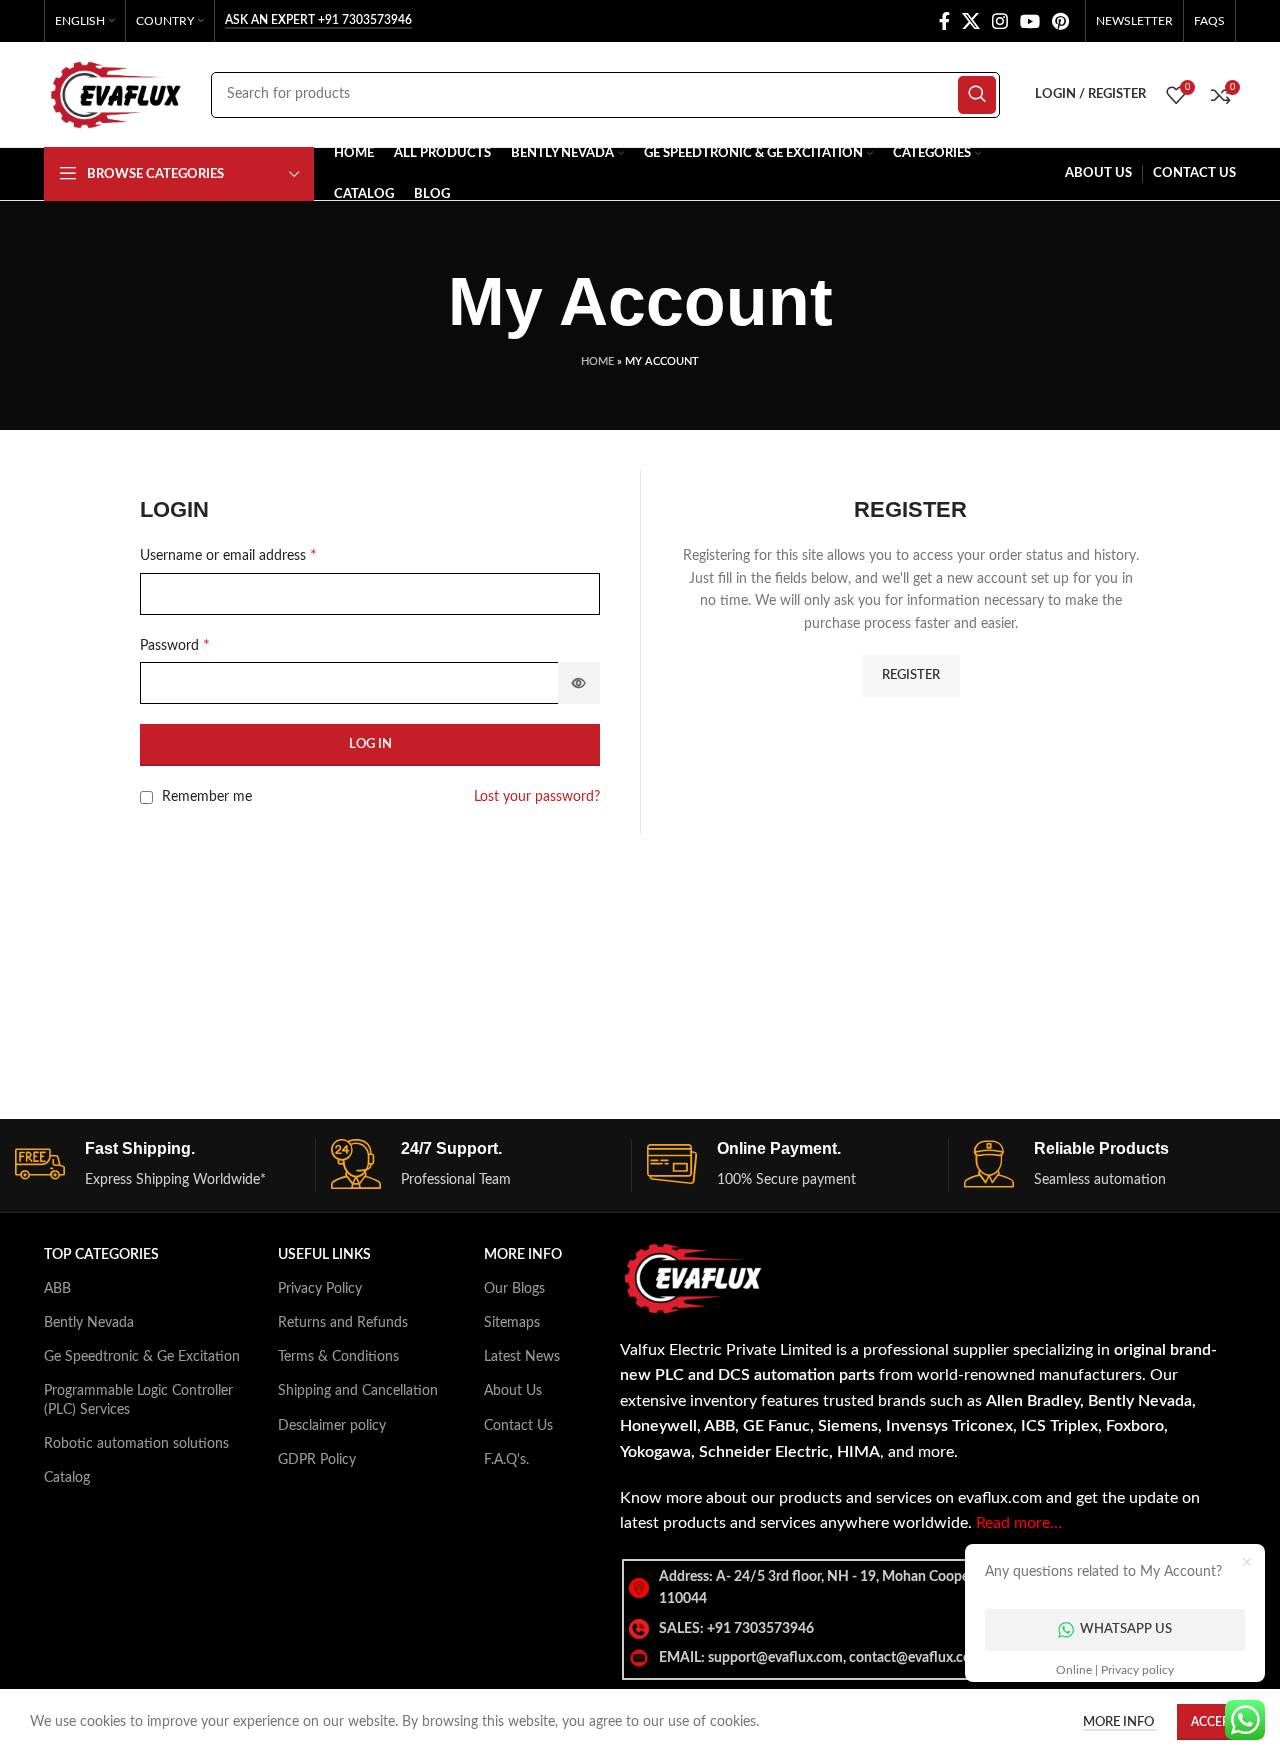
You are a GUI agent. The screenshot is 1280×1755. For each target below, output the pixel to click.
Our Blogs (514, 1289)
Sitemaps (512, 1323)
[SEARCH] (977, 95)
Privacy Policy (320, 1289)
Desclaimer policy (332, 1426)
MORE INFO (523, 1255)
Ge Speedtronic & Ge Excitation (142, 1357)
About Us (513, 1391)
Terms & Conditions (338, 1357)
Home (597, 361)
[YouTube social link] (1030, 21)
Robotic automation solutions (136, 1444)
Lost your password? (537, 797)
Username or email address (228, 555)
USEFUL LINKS (324, 1255)
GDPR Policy (317, 1460)
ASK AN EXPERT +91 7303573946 (318, 20)
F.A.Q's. (506, 1460)
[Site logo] (117, 94)
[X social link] (971, 21)
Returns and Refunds (343, 1323)
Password (175, 645)
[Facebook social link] (944, 21)
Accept (1213, 1722)
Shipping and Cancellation (358, 1391)
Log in (370, 744)
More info (1120, 1722)
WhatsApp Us (1126, 1629)
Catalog (67, 1478)
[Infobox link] (165, 1165)
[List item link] (923, 1629)
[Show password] (579, 683)
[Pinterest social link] (1060, 21)
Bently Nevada (89, 1323)
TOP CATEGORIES (101, 1255)
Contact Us (518, 1426)
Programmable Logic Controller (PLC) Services (138, 1400)
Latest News (522, 1357)
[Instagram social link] (1000, 21)
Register (911, 675)
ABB (57, 1289)
